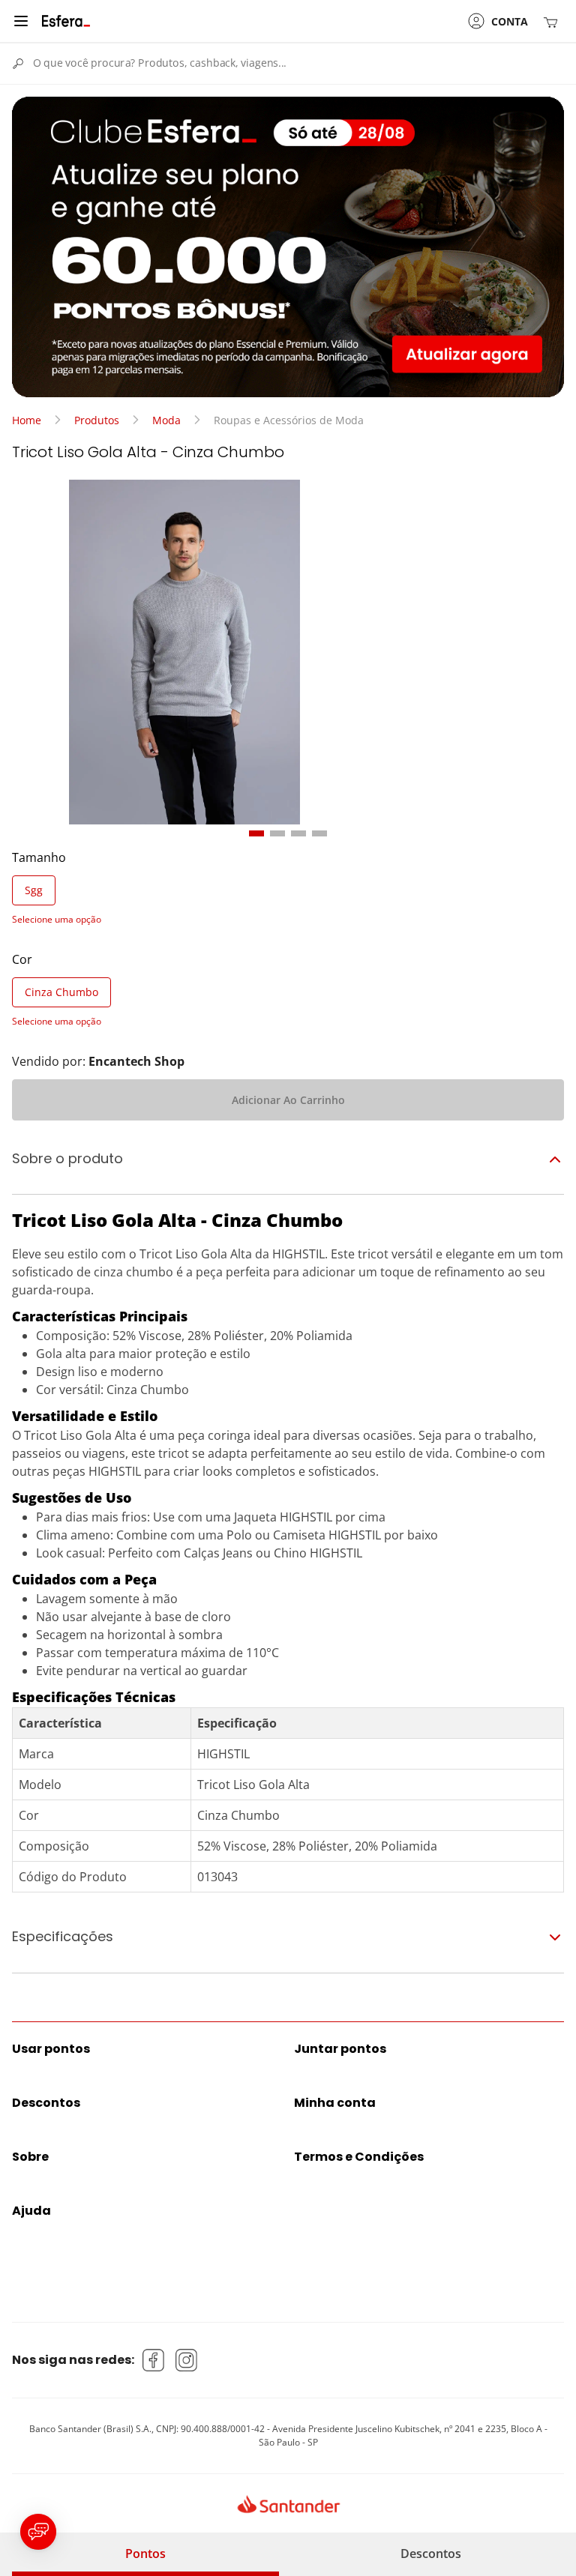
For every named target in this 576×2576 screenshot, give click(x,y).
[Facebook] (154, 2360)
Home (27, 420)
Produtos (97, 420)
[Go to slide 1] (256, 833)
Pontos (145, 2554)
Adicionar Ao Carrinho (288, 1100)
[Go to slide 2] (277, 833)
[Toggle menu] (21, 21)
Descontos (431, 2554)
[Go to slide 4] (319, 833)
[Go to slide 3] (298, 833)
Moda (166, 420)
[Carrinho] (553, 21)
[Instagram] (187, 2360)
